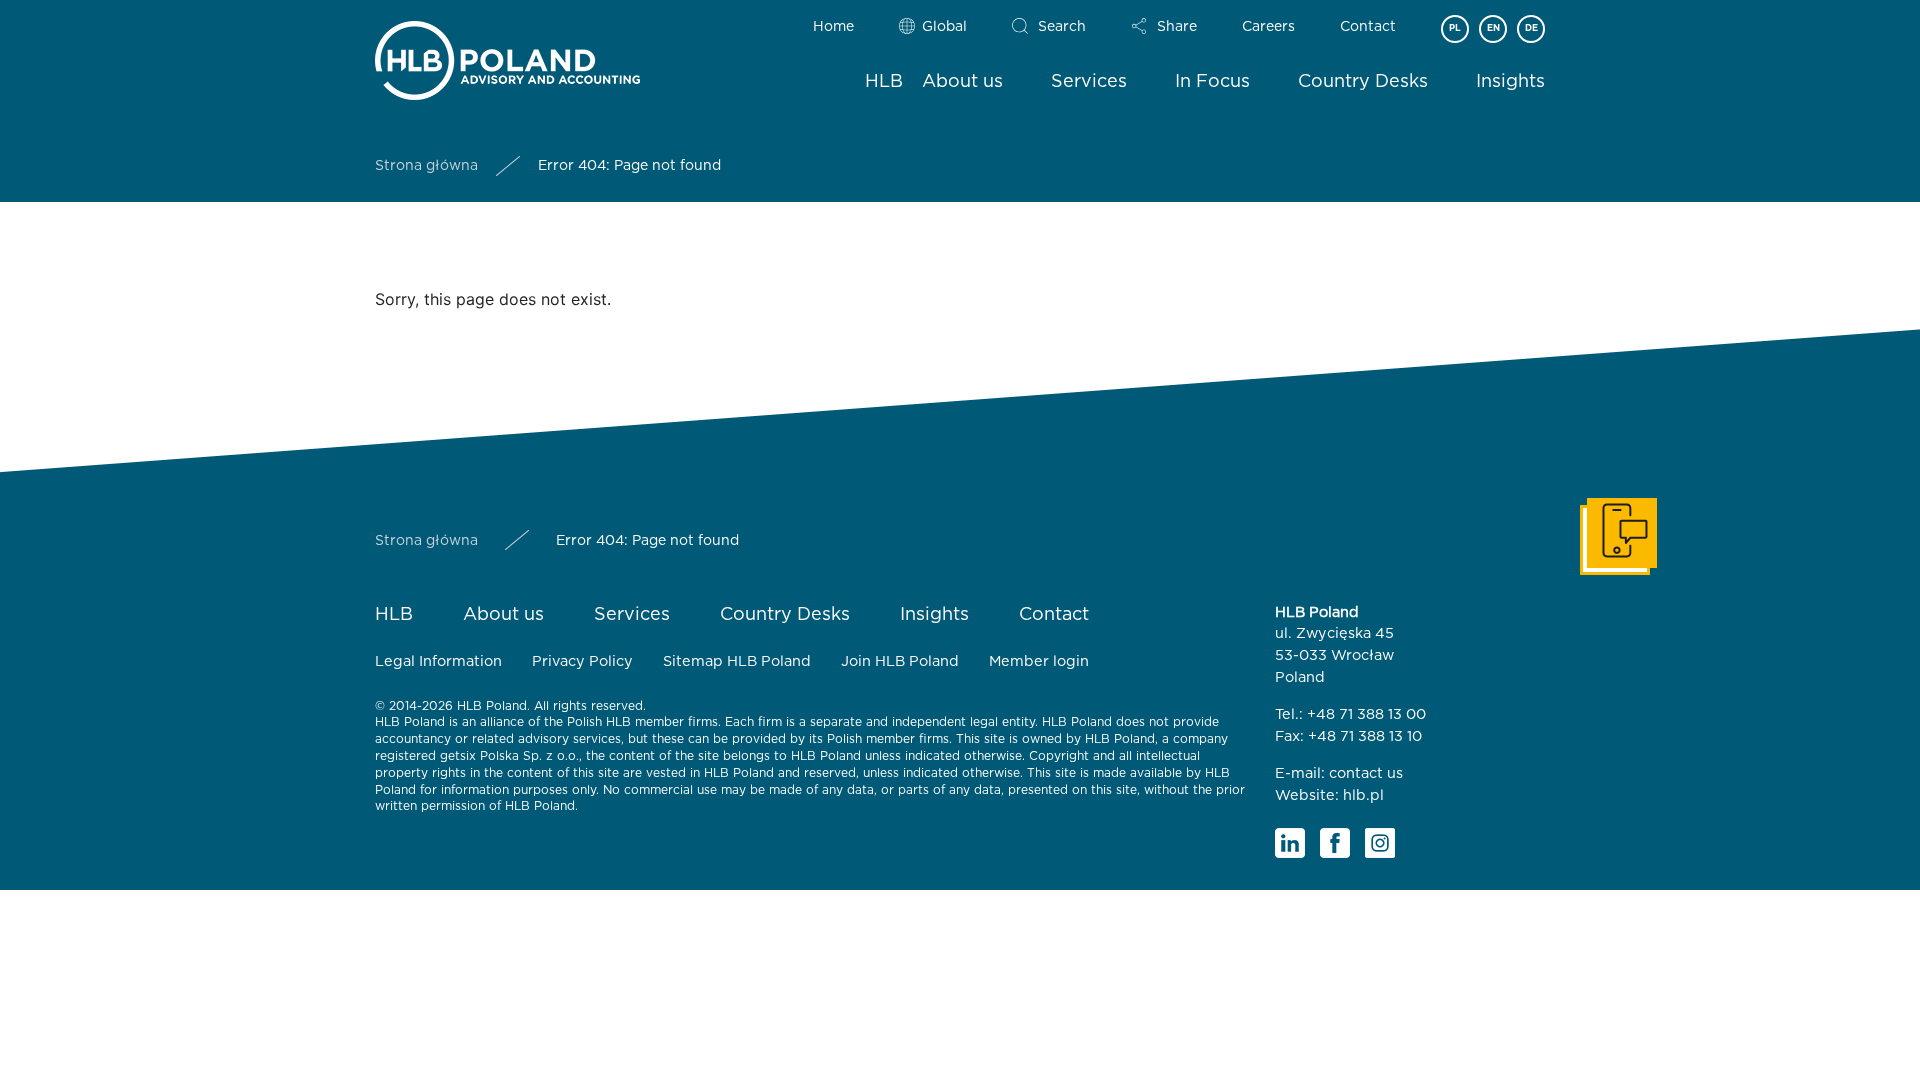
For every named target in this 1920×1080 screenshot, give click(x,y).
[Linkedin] (1290, 843)
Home (833, 27)
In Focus (1212, 82)
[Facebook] (1335, 843)
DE (1531, 28)
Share (1177, 27)
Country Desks (1363, 82)
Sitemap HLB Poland (737, 661)
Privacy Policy (582, 661)
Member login (1039, 661)
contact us (1366, 773)
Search (1062, 27)
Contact (1368, 27)
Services (1089, 82)
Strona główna (426, 166)
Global (944, 27)
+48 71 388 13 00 (1366, 714)
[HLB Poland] (507, 56)
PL (1455, 28)
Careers (1268, 27)
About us (962, 82)
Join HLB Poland (900, 661)
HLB (884, 82)
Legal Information (438, 661)
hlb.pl (1363, 795)
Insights (1510, 82)
